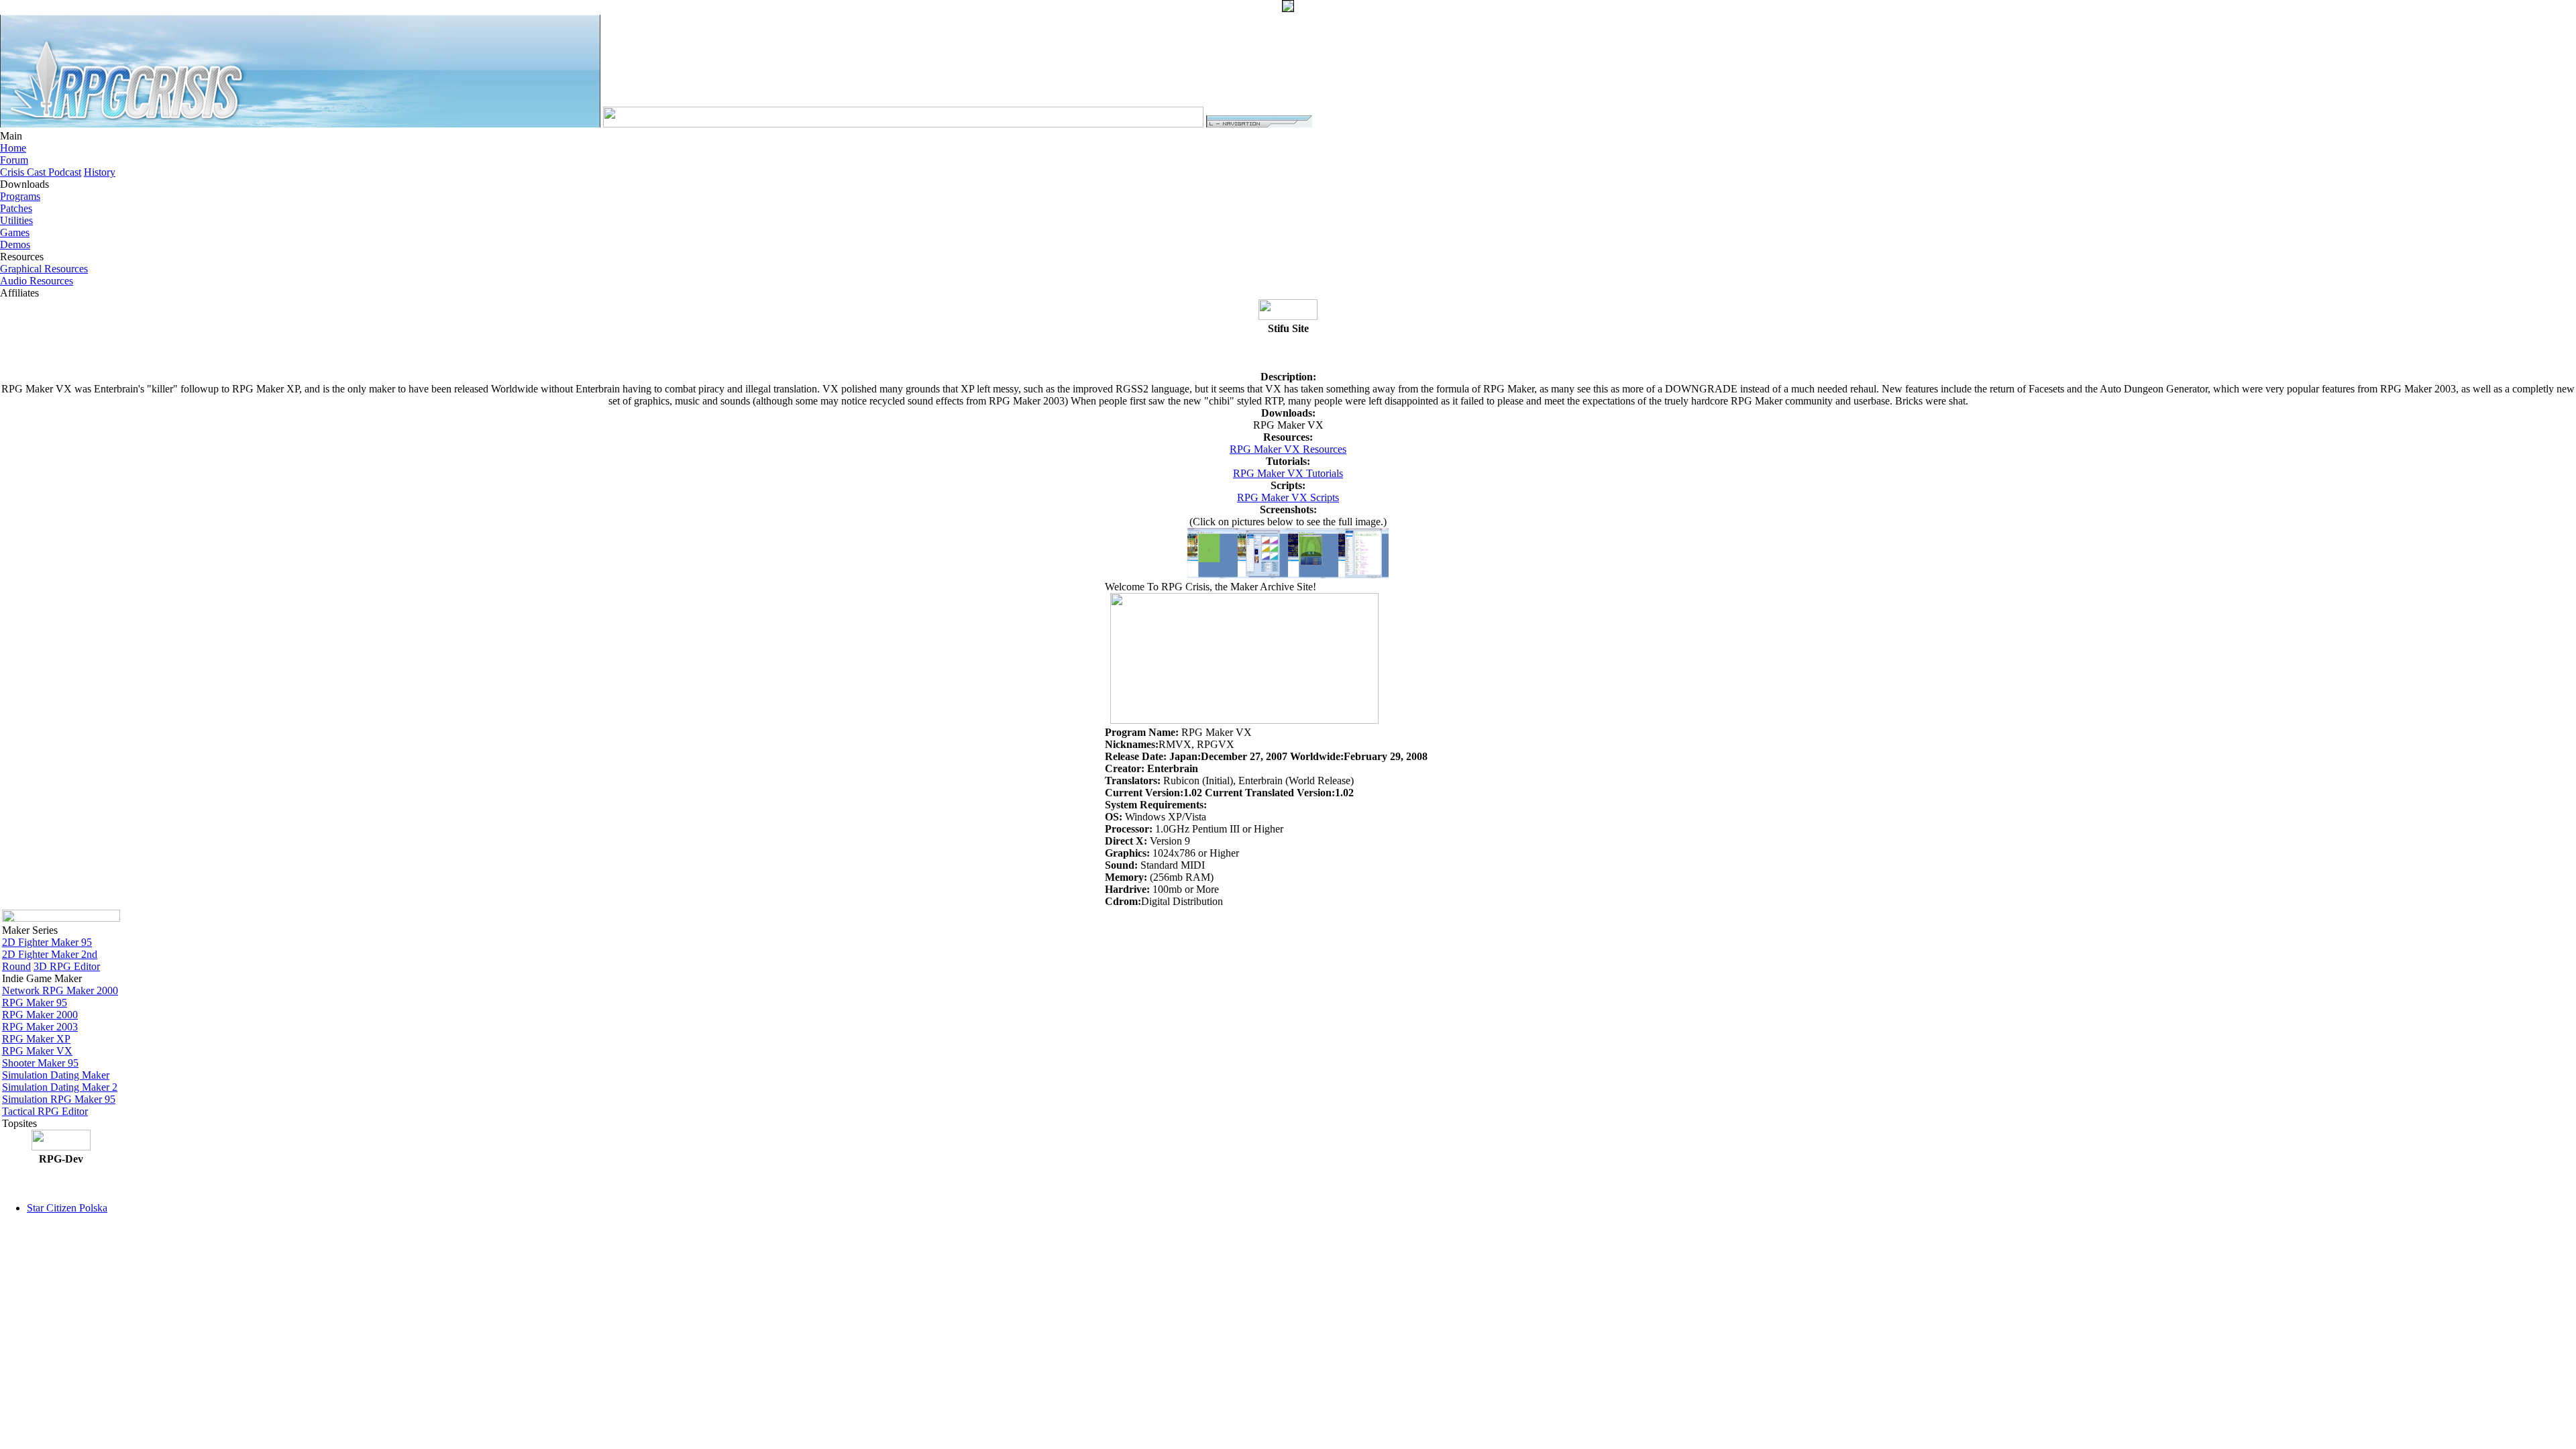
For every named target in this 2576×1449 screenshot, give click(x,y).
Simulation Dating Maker (56, 1075)
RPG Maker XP (36, 1039)
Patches (16, 208)
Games (15, 232)
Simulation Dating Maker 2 (60, 1087)
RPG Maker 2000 (40, 1015)
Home (13, 148)
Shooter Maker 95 (40, 1063)
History (100, 172)
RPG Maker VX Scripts (1288, 497)
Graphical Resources (44, 269)
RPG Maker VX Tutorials (1288, 473)
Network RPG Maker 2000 (60, 990)
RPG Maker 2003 (40, 1027)
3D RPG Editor (67, 966)
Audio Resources (37, 281)
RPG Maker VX (37, 1051)
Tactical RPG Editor (45, 1111)
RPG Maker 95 (35, 1003)
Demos (15, 245)
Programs (20, 196)
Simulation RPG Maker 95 (59, 1099)
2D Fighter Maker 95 (47, 942)
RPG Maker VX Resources (1288, 449)
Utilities (16, 220)
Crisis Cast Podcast (41, 172)
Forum (14, 160)
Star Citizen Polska (67, 1208)
